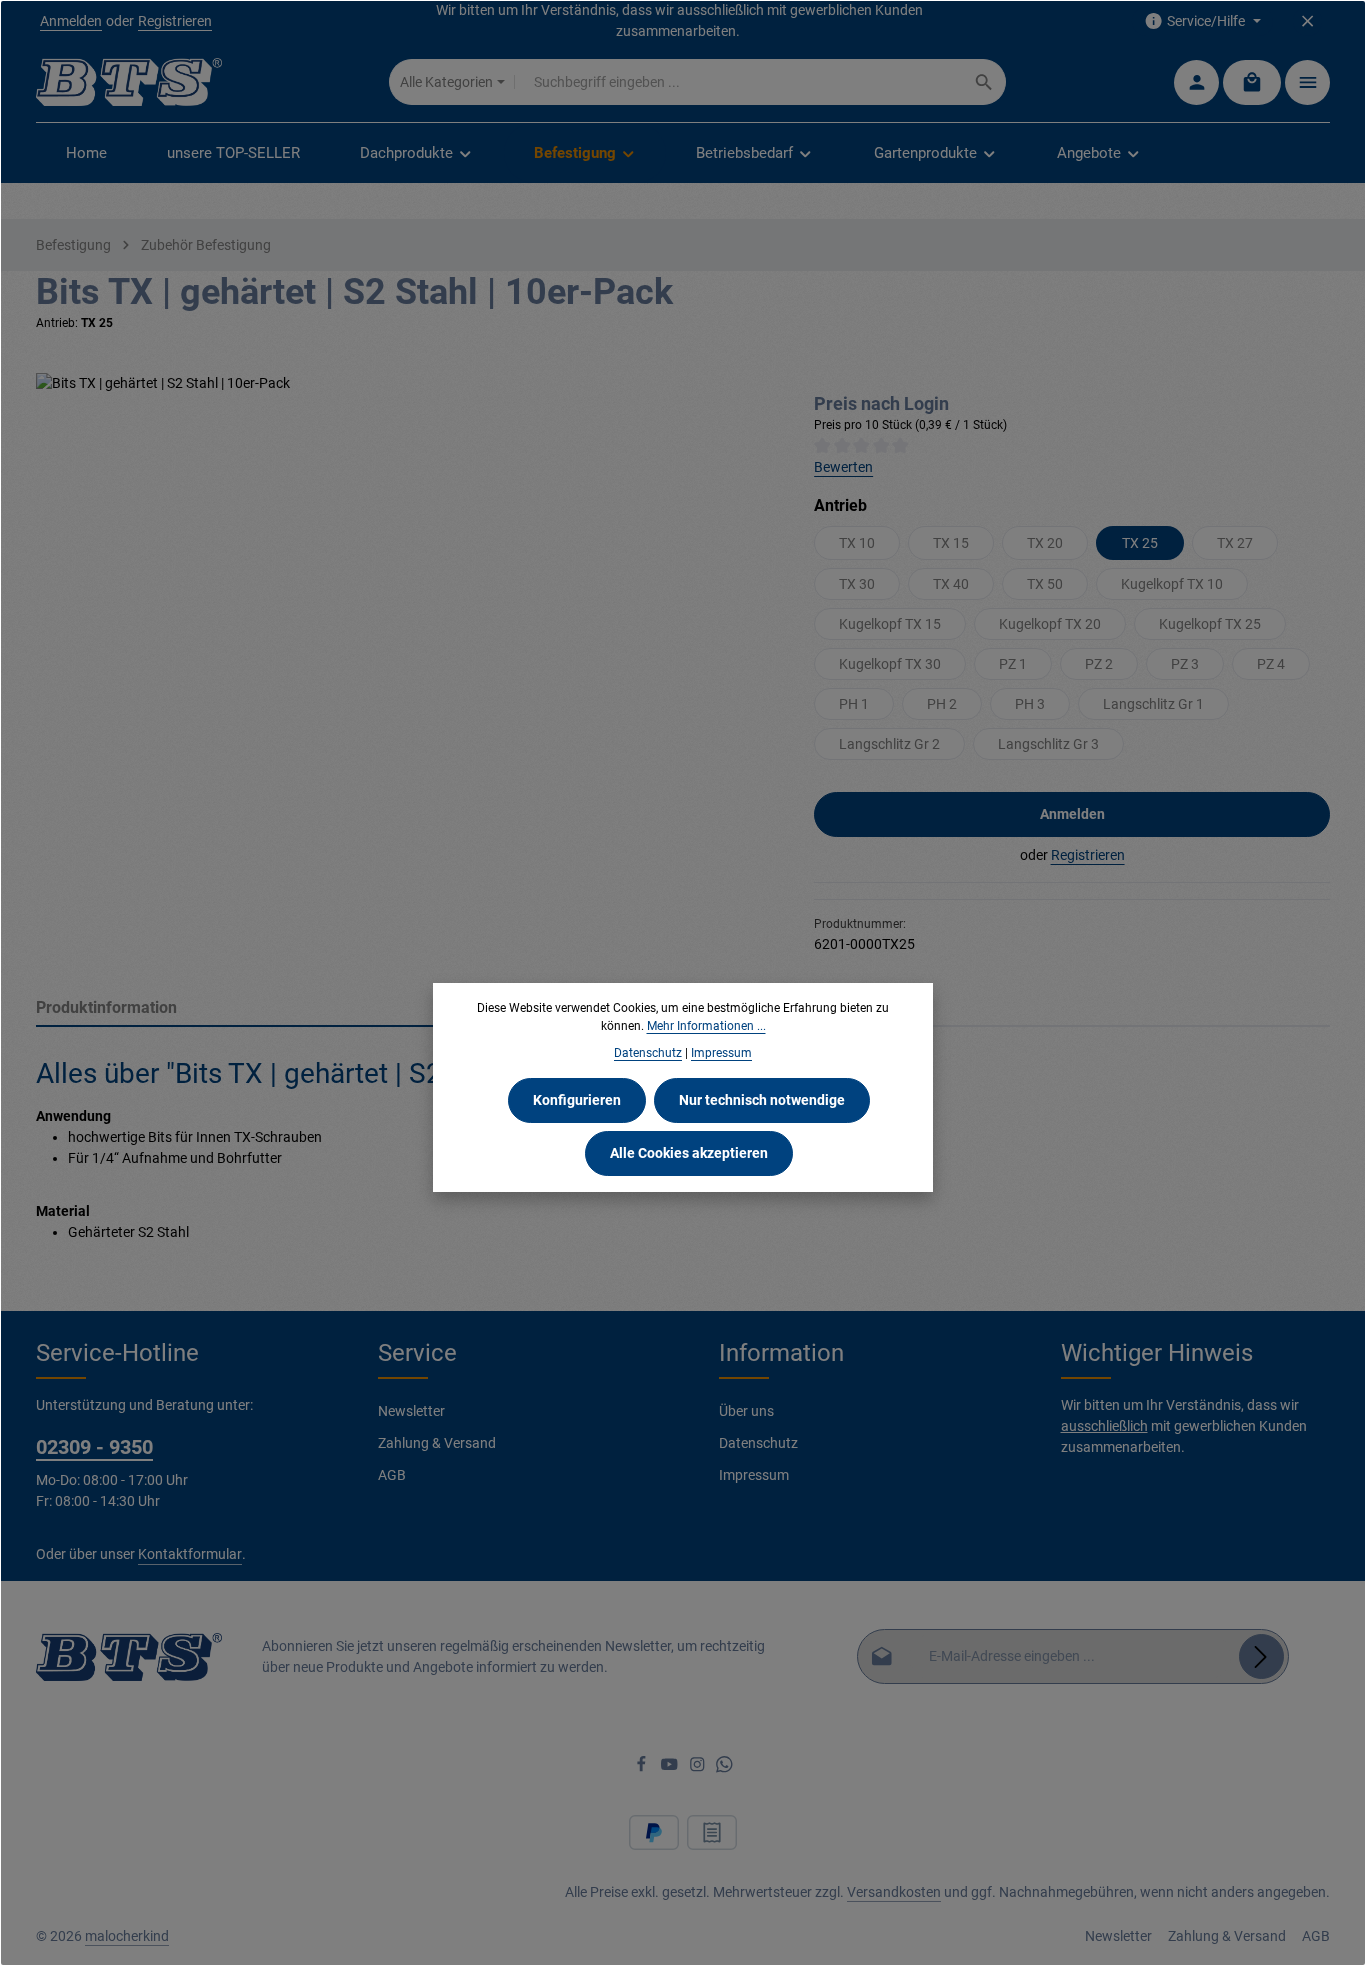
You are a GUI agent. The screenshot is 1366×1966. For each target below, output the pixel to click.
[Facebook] (643, 1768)
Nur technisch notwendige (762, 1100)
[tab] (367, 1009)
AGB (392, 1475)
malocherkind (127, 1936)
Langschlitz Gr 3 (1048, 744)
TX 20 (1045, 543)
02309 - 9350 (94, 1447)
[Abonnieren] (1261, 1656)
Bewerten (843, 467)
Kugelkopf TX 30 (890, 664)
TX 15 (951, 543)
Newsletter (411, 1411)
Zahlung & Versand (437, 1443)
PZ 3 (1185, 664)
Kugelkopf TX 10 (1172, 584)
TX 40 (951, 584)
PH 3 (1030, 704)
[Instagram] (699, 1768)
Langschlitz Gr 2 (889, 744)
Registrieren (175, 21)
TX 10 (857, 543)
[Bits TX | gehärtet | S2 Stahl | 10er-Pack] (404, 588)
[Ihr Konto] (1196, 82)
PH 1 (854, 704)
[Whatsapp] (724, 1768)
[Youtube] (671, 1768)
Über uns (746, 1411)
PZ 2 (1099, 664)
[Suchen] (984, 82)
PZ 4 (1271, 664)
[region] (405, 588)
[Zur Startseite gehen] (129, 82)
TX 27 (1235, 543)
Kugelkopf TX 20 (1050, 624)
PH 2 (942, 704)
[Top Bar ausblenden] (1307, 21)
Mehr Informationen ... (706, 1026)
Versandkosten (894, 1892)
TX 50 (1045, 584)
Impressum (754, 1475)
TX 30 (857, 584)
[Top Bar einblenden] (1307, 82)
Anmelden (71, 21)
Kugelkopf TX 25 (1210, 624)
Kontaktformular (190, 1554)
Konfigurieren (577, 1100)
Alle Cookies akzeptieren (689, 1153)
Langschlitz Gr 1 (1153, 704)
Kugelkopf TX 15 (890, 624)
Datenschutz (758, 1443)
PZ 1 (1013, 664)
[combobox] (739, 82)
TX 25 (1140, 543)
